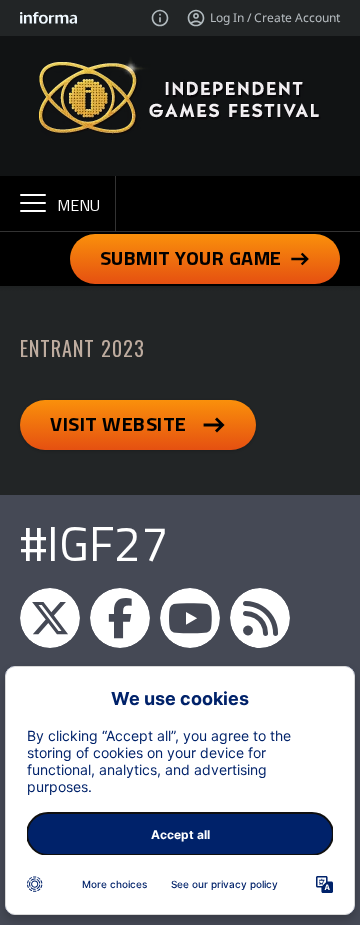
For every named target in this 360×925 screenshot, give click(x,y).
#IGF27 (94, 543)
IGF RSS (260, 618)
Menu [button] (78, 205)
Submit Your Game (191, 257)
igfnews (50, 618)
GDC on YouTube (190, 618)
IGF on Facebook (120, 618)
